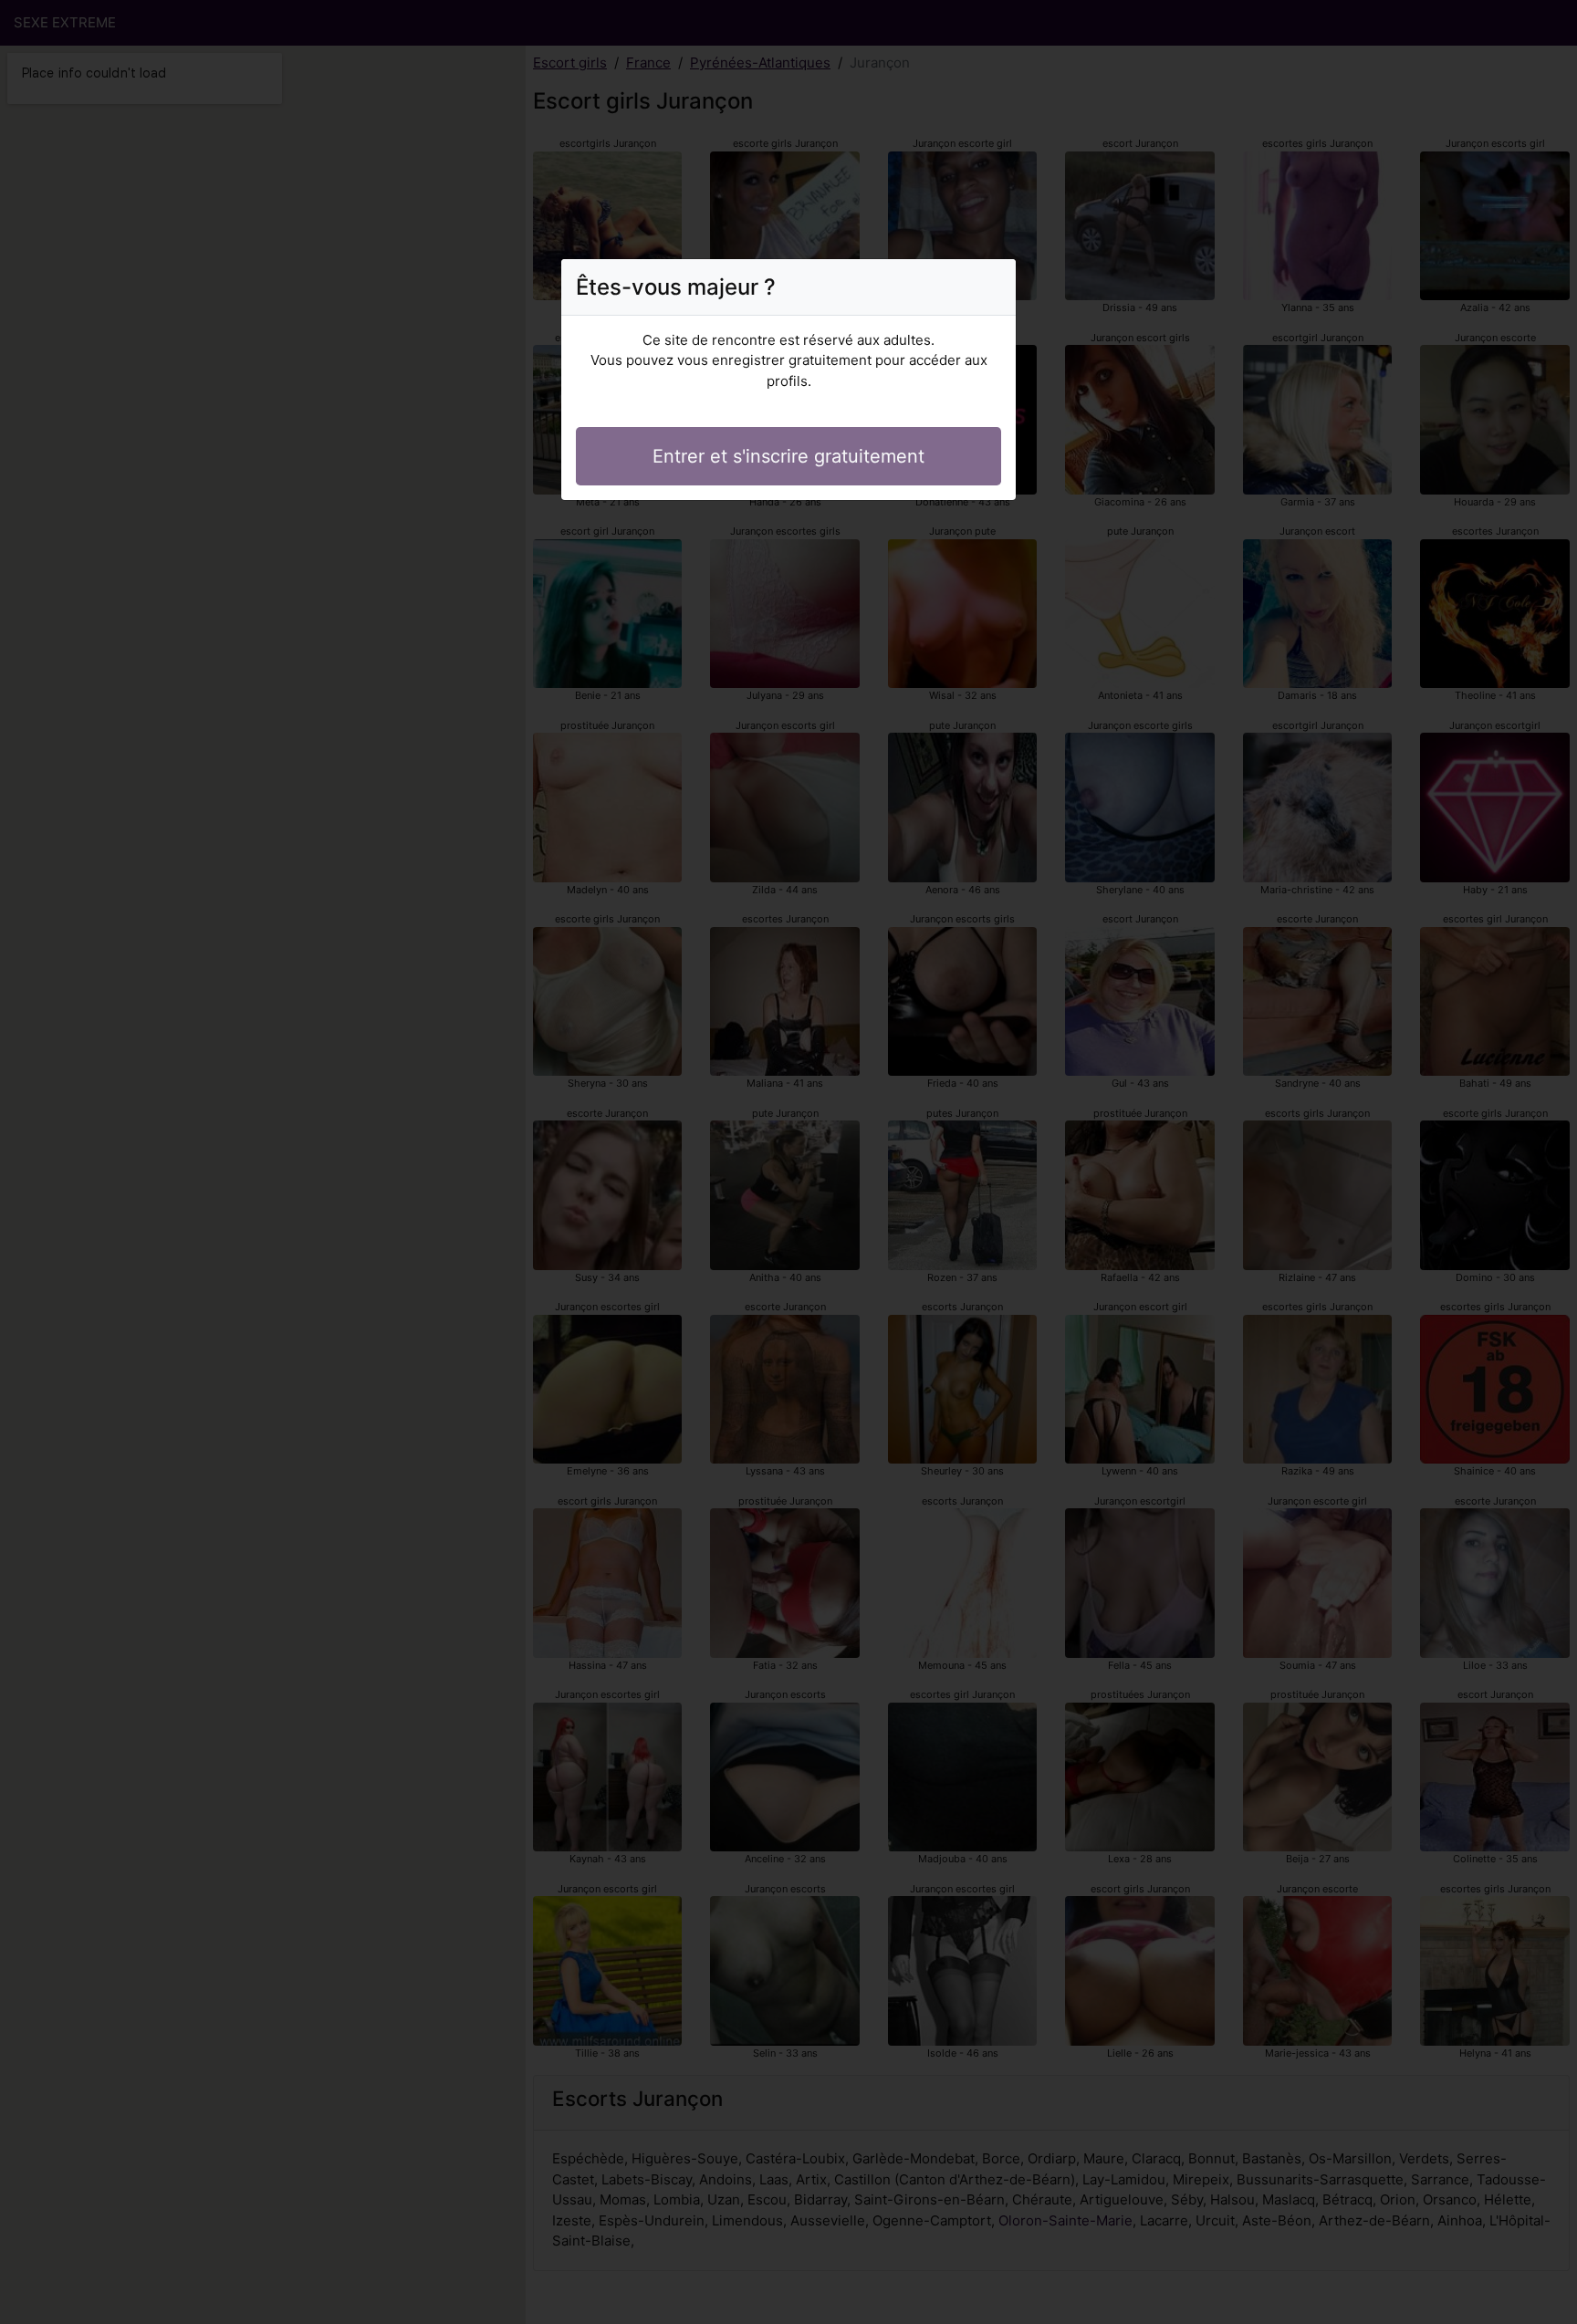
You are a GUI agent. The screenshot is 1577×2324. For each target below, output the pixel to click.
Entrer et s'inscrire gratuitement (788, 456)
